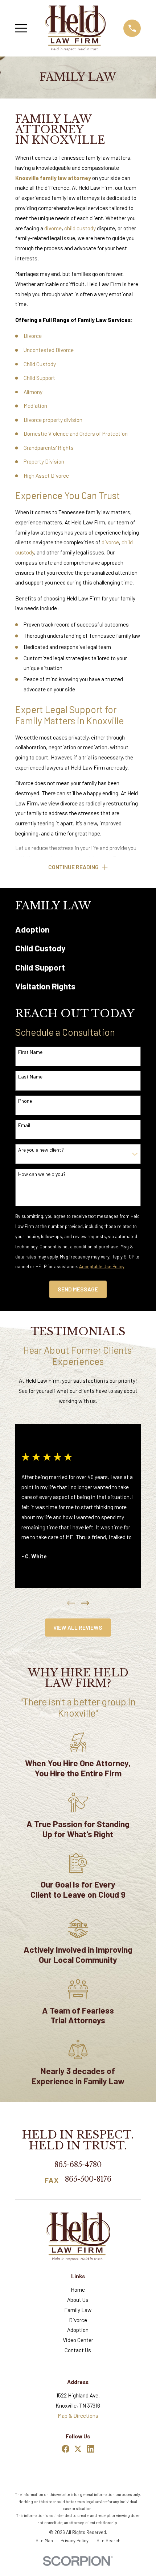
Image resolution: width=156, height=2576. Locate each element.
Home (78, 2290)
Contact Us (78, 2350)
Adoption (78, 2330)
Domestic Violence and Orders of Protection (76, 433)
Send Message (78, 1289)
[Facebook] (66, 2449)
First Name (30, 1052)
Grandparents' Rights (49, 448)
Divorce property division (53, 420)
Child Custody (40, 364)
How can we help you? (42, 1174)
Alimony (33, 392)
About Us (78, 2300)
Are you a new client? (41, 1150)
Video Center (78, 2340)
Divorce (33, 336)
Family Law (78, 2310)
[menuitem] (78, 930)
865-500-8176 (88, 2180)
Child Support (39, 378)
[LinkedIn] (91, 2449)
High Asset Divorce (46, 476)
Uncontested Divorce (49, 350)
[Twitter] (78, 2449)
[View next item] (85, 1603)
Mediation (35, 406)
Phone (25, 1101)
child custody (80, 228)
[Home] (75, 28)
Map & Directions (78, 2416)
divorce (53, 228)
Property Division (44, 461)
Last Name (30, 1077)
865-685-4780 (78, 2165)
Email (24, 1125)
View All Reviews (78, 1628)
